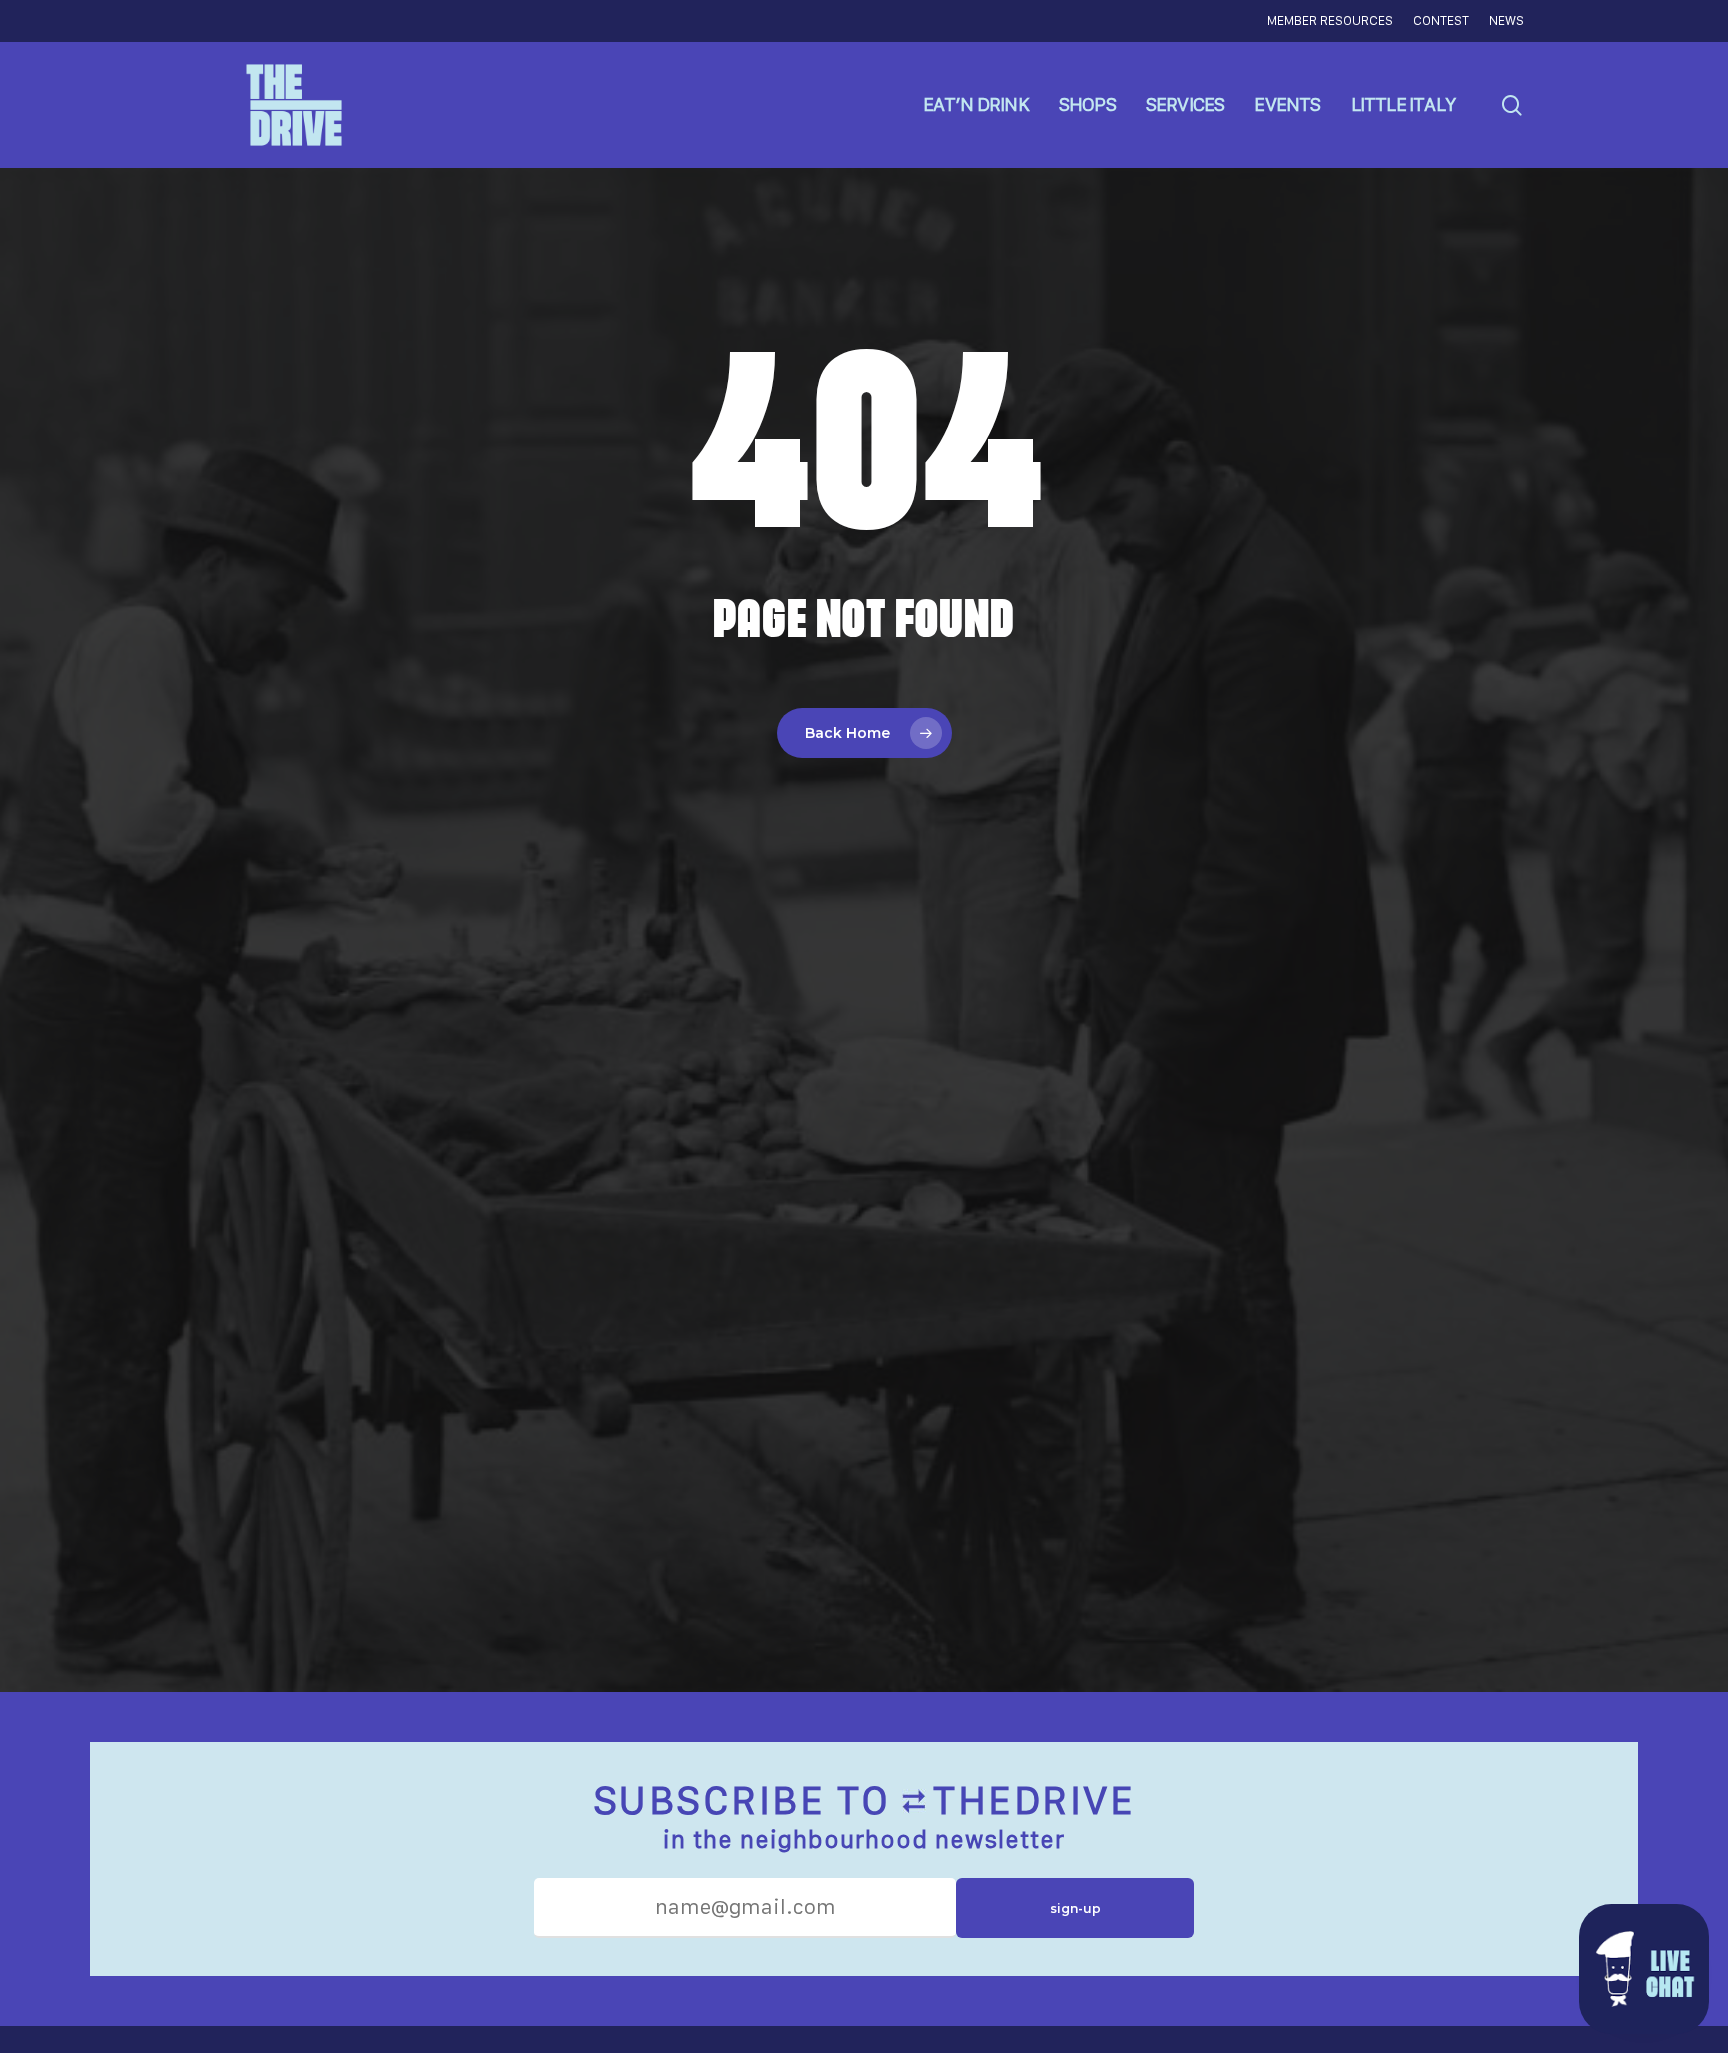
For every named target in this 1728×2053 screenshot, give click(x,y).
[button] (1644, 1969)
